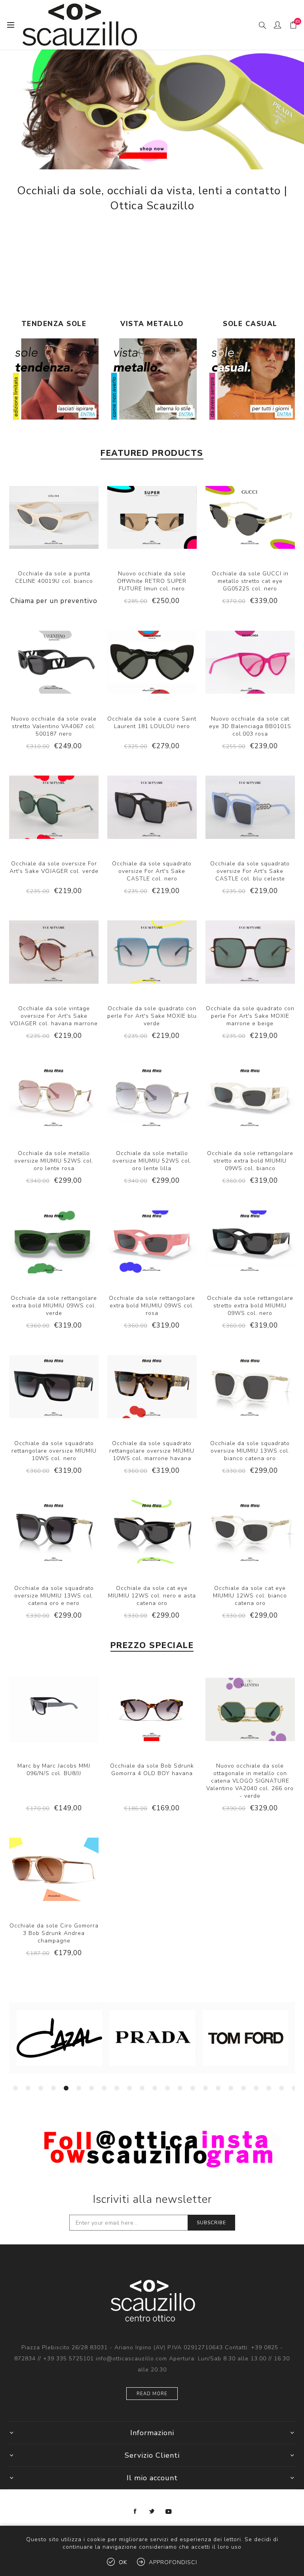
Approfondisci (173, 2562)
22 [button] (281, 2088)
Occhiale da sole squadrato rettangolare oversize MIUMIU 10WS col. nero (54, 1451)
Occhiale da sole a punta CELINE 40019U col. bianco (54, 577)
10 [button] (129, 2088)
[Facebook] (135, 2512)
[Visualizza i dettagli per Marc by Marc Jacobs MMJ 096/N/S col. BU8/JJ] (54, 1709)
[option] (96, 2038)
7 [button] (91, 2088)
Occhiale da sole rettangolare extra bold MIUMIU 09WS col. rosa (152, 1306)
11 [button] (142, 2088)
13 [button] (167, 2088)
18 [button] (231, 2088)
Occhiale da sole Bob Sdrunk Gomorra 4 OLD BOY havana (152, 1770)
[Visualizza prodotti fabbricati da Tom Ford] (96, 2038)
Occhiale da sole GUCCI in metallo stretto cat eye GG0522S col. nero (250, 581)
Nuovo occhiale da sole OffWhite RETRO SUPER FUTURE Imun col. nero (152, 581)
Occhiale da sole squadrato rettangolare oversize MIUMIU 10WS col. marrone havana (152, 1451)
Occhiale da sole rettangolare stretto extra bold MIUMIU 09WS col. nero (250, 1306)
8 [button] (104, 2088)
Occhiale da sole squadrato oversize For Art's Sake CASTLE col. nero (152, 871)
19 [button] (243, 2088)
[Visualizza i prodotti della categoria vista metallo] (152, 383)
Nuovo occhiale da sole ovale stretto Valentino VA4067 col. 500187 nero (54, 726)
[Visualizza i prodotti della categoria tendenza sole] (54, 383)
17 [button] (218, 2088)
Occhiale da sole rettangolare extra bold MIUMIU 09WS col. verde (54, 1306)
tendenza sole (54, 324)
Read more (152, 2394)
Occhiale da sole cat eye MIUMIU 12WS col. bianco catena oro (250, 1596)
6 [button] (79, 2088)
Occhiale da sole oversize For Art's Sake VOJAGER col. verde (54, 867)
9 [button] (117, 2088)
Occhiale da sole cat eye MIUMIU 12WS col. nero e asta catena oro (152, 1596)
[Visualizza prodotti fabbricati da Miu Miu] (189, 2038)
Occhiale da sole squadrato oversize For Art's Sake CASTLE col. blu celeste (250, 871)
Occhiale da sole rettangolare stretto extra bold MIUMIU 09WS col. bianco (250, 1161)
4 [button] (53, 2088)
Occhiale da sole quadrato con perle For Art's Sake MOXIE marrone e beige (250, 1016)
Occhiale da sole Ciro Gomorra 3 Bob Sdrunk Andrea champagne (54, 1933)
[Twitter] (152, 2512)
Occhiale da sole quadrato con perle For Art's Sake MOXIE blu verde (152, 1016)
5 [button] (66, 2088)
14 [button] (180, 2088)
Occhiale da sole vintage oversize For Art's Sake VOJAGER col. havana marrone (54, 1016)
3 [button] (41, 2088)
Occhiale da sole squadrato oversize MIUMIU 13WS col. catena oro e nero (54, 1596)
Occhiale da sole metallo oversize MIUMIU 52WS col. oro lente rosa (54, 1161)
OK (123, 2562)
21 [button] (269, 2088)
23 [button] (294, 2088)
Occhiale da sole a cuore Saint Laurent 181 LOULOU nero (152, 723)
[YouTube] (169, 2512)
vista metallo (152, 324)
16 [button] (205, 2088)
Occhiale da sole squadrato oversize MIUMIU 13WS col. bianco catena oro (250, 1451)
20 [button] (256, 2088)
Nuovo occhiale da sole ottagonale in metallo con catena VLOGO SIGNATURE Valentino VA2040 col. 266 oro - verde (250, 1781)
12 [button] (155, 2088)
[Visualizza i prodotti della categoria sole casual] (250, 383)
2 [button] (28, 2088)
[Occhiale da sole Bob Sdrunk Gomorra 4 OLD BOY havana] (152, 1709)
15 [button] (193, 2088)
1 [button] (15, 2088)
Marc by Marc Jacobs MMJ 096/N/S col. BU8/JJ (54, 1770)
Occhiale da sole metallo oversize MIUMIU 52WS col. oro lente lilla (152, 1161)
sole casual (250, 324)
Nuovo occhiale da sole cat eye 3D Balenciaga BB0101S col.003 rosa (250, 726)
